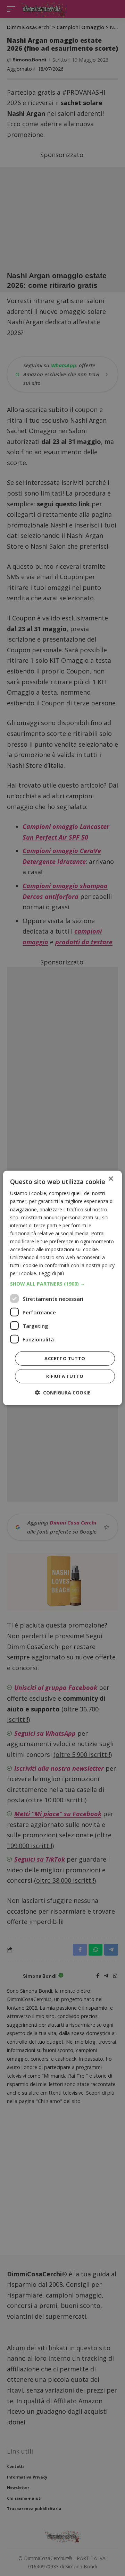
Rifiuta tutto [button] (65, 1376)
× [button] (111, 1179)
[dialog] (62, 1288)
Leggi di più (51, 1273)
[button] (62, 1284)
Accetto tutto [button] (65, 1358)
